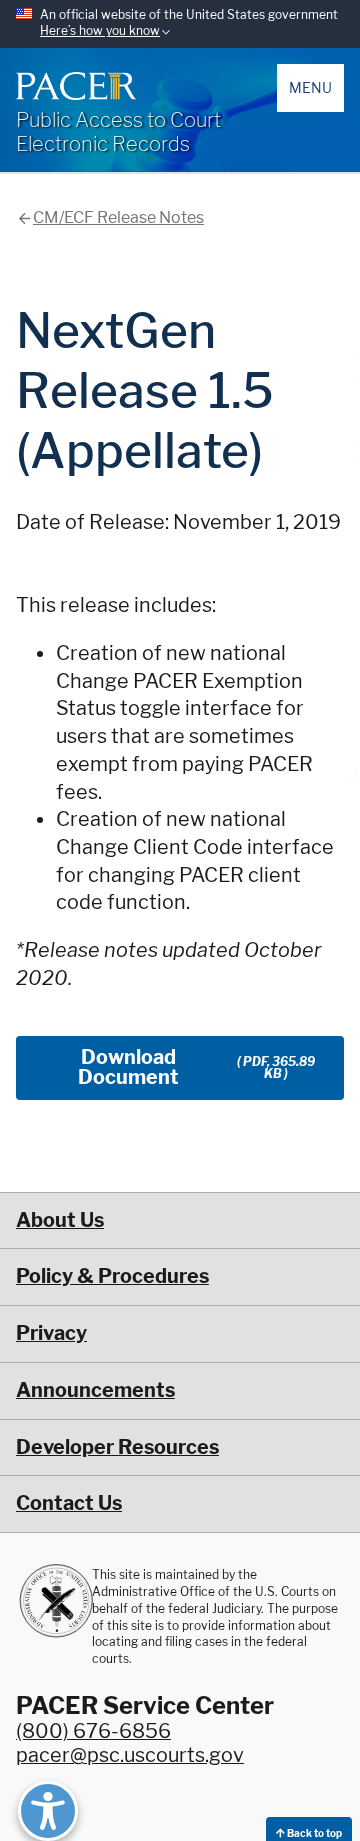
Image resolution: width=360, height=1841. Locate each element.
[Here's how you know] (180, 23)
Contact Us (69, 1503)
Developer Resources (117, 1447)
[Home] (76, 86)
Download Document (197, 1067)
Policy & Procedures (112, 1276)
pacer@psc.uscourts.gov (130, 1755)
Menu (310, 87)
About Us (60, 1220)
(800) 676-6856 (93, 1731)
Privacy (51, 1333)
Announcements (95, 1390)
